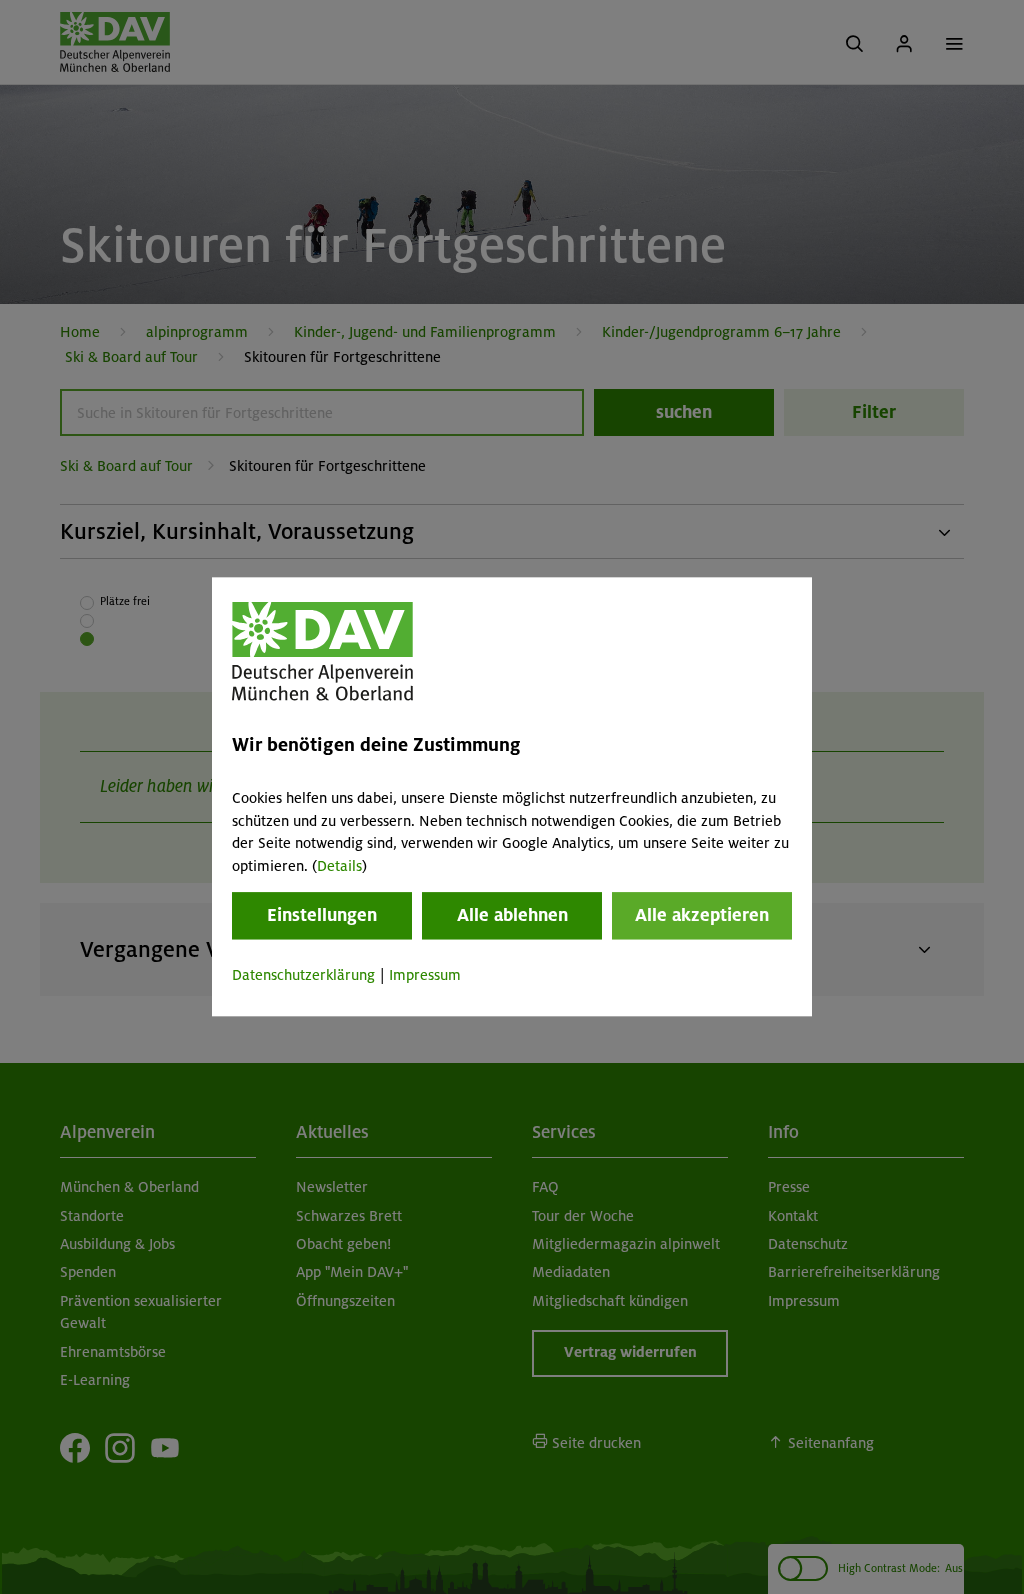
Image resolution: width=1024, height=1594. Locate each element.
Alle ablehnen (512, 915)
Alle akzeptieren (702, 915)
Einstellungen (322, 915)
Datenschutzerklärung (303, 975)
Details (339, 866)
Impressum (425, 975)
